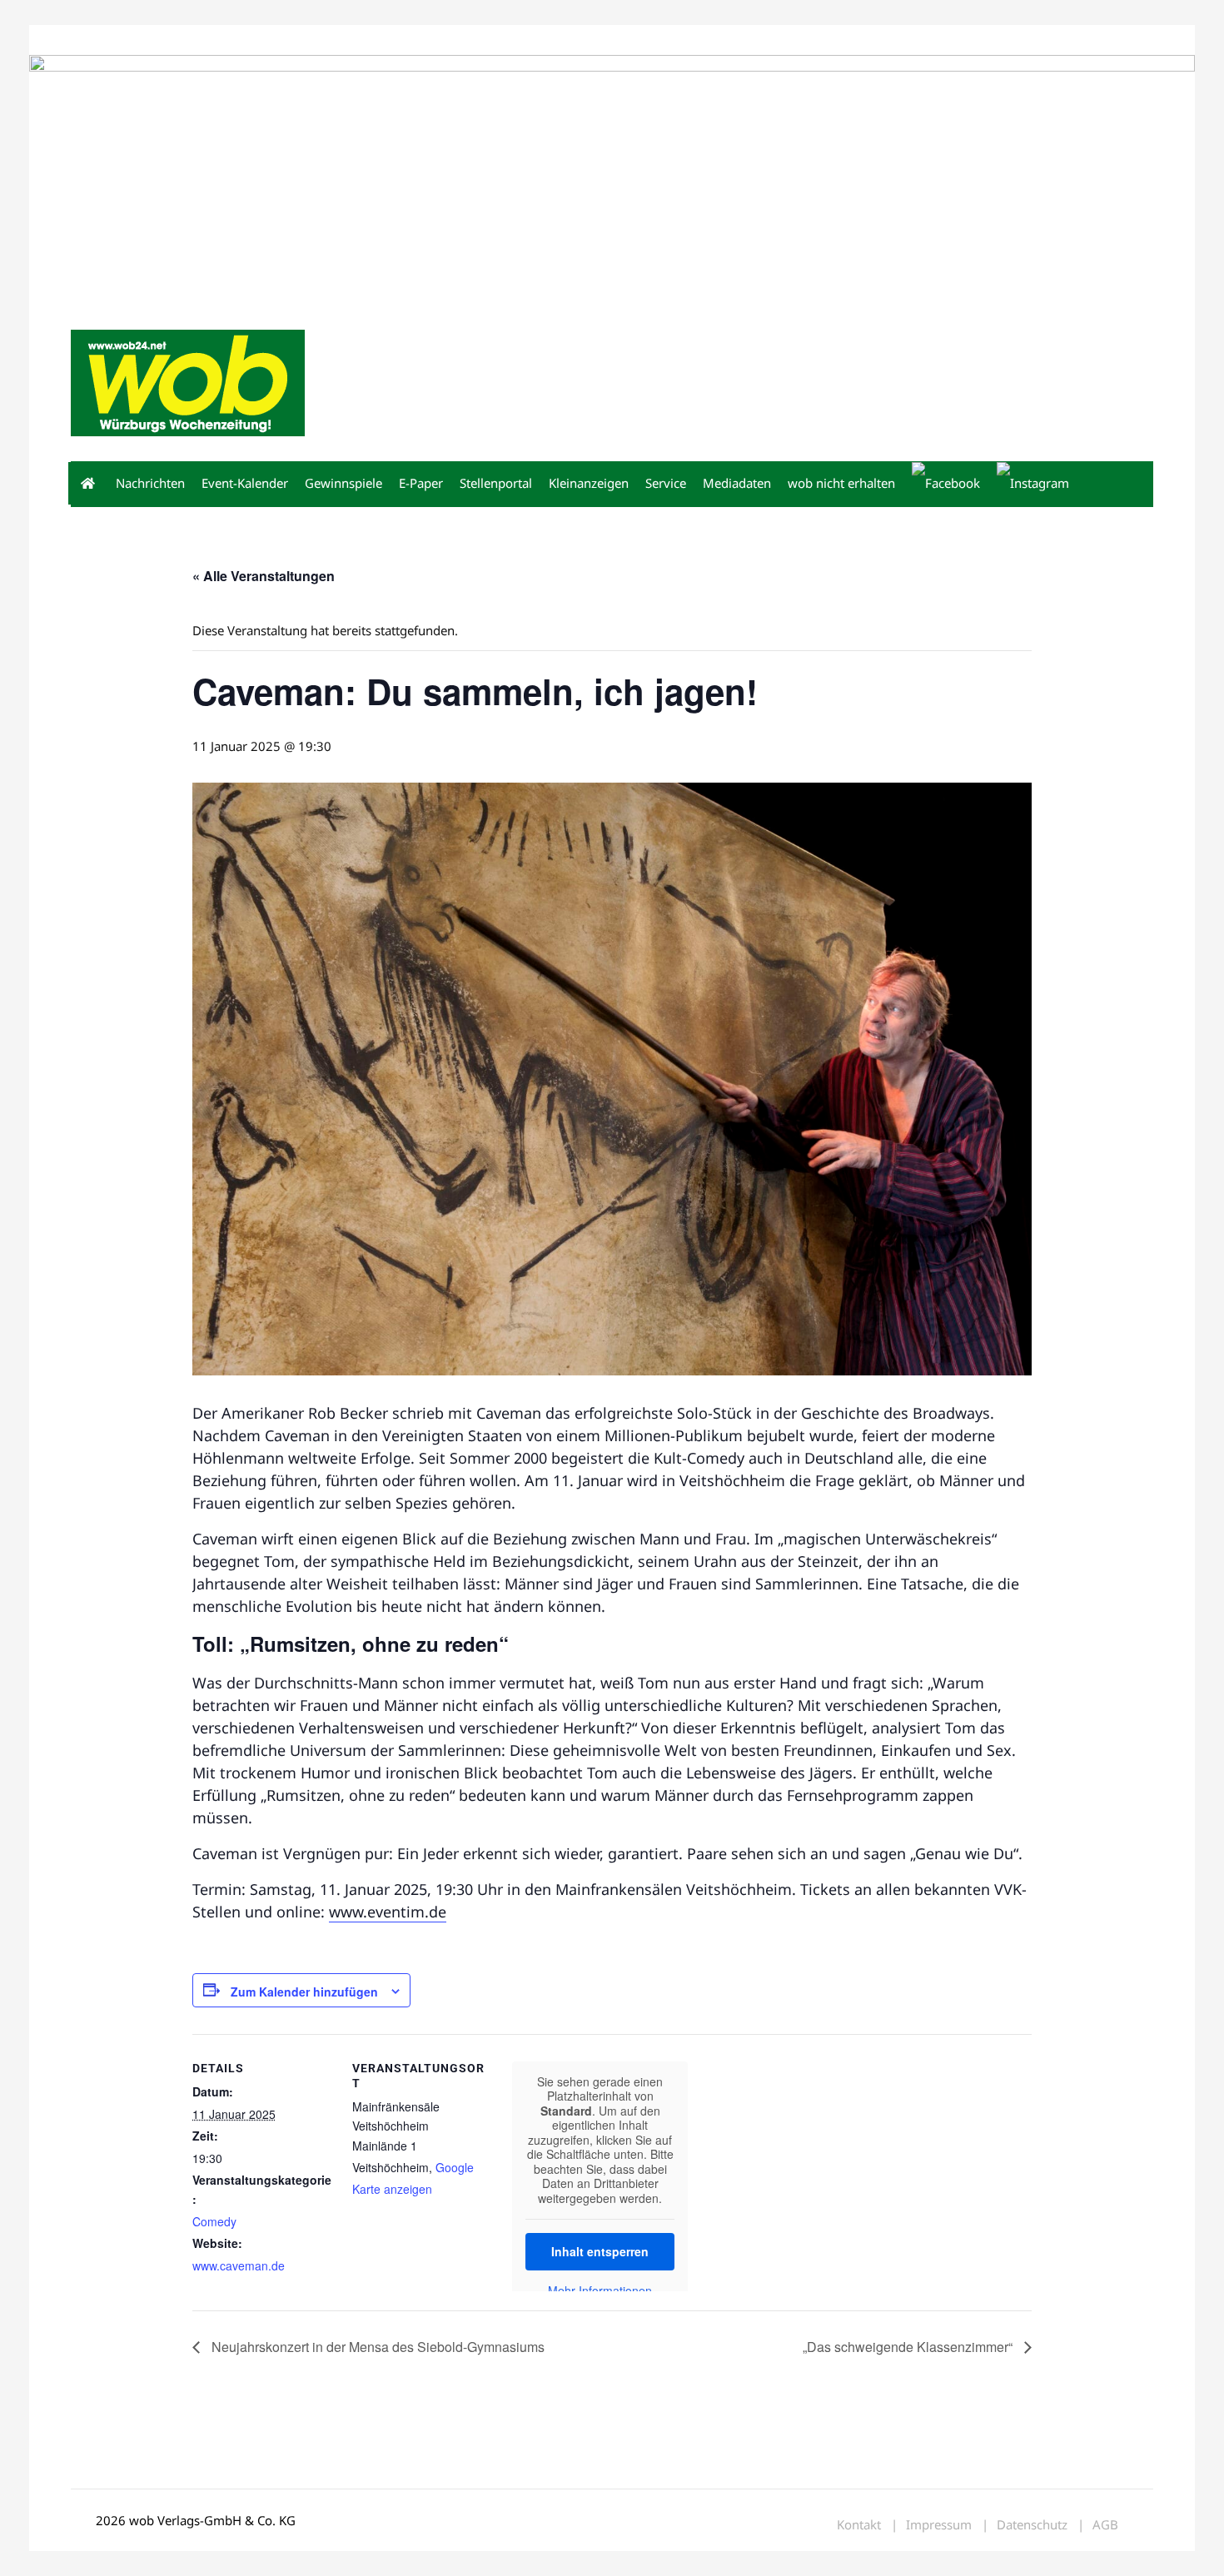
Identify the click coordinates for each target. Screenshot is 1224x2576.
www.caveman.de (239, 2265)
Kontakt (261, 40)
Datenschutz (1032, 2525)
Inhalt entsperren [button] (600, 2251)
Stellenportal (496, 483)
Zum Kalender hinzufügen (304, 1992)
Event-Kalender (245, 483)
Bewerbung (383, 40)
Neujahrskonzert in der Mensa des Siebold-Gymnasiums (376, 2347)
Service (666, 483)
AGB (1105, 2525)
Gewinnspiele (343, 483)
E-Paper (421, 483)
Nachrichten (150, 483)
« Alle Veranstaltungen (264, 576)
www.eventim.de (388, 1912)
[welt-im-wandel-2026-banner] (612, 178)
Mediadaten (101, 40)
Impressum (317, 40)
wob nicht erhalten (186, 40)
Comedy (214, 2221)
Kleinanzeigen (589, 483)
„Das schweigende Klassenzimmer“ (909, 2347)
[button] (1133, 485)
